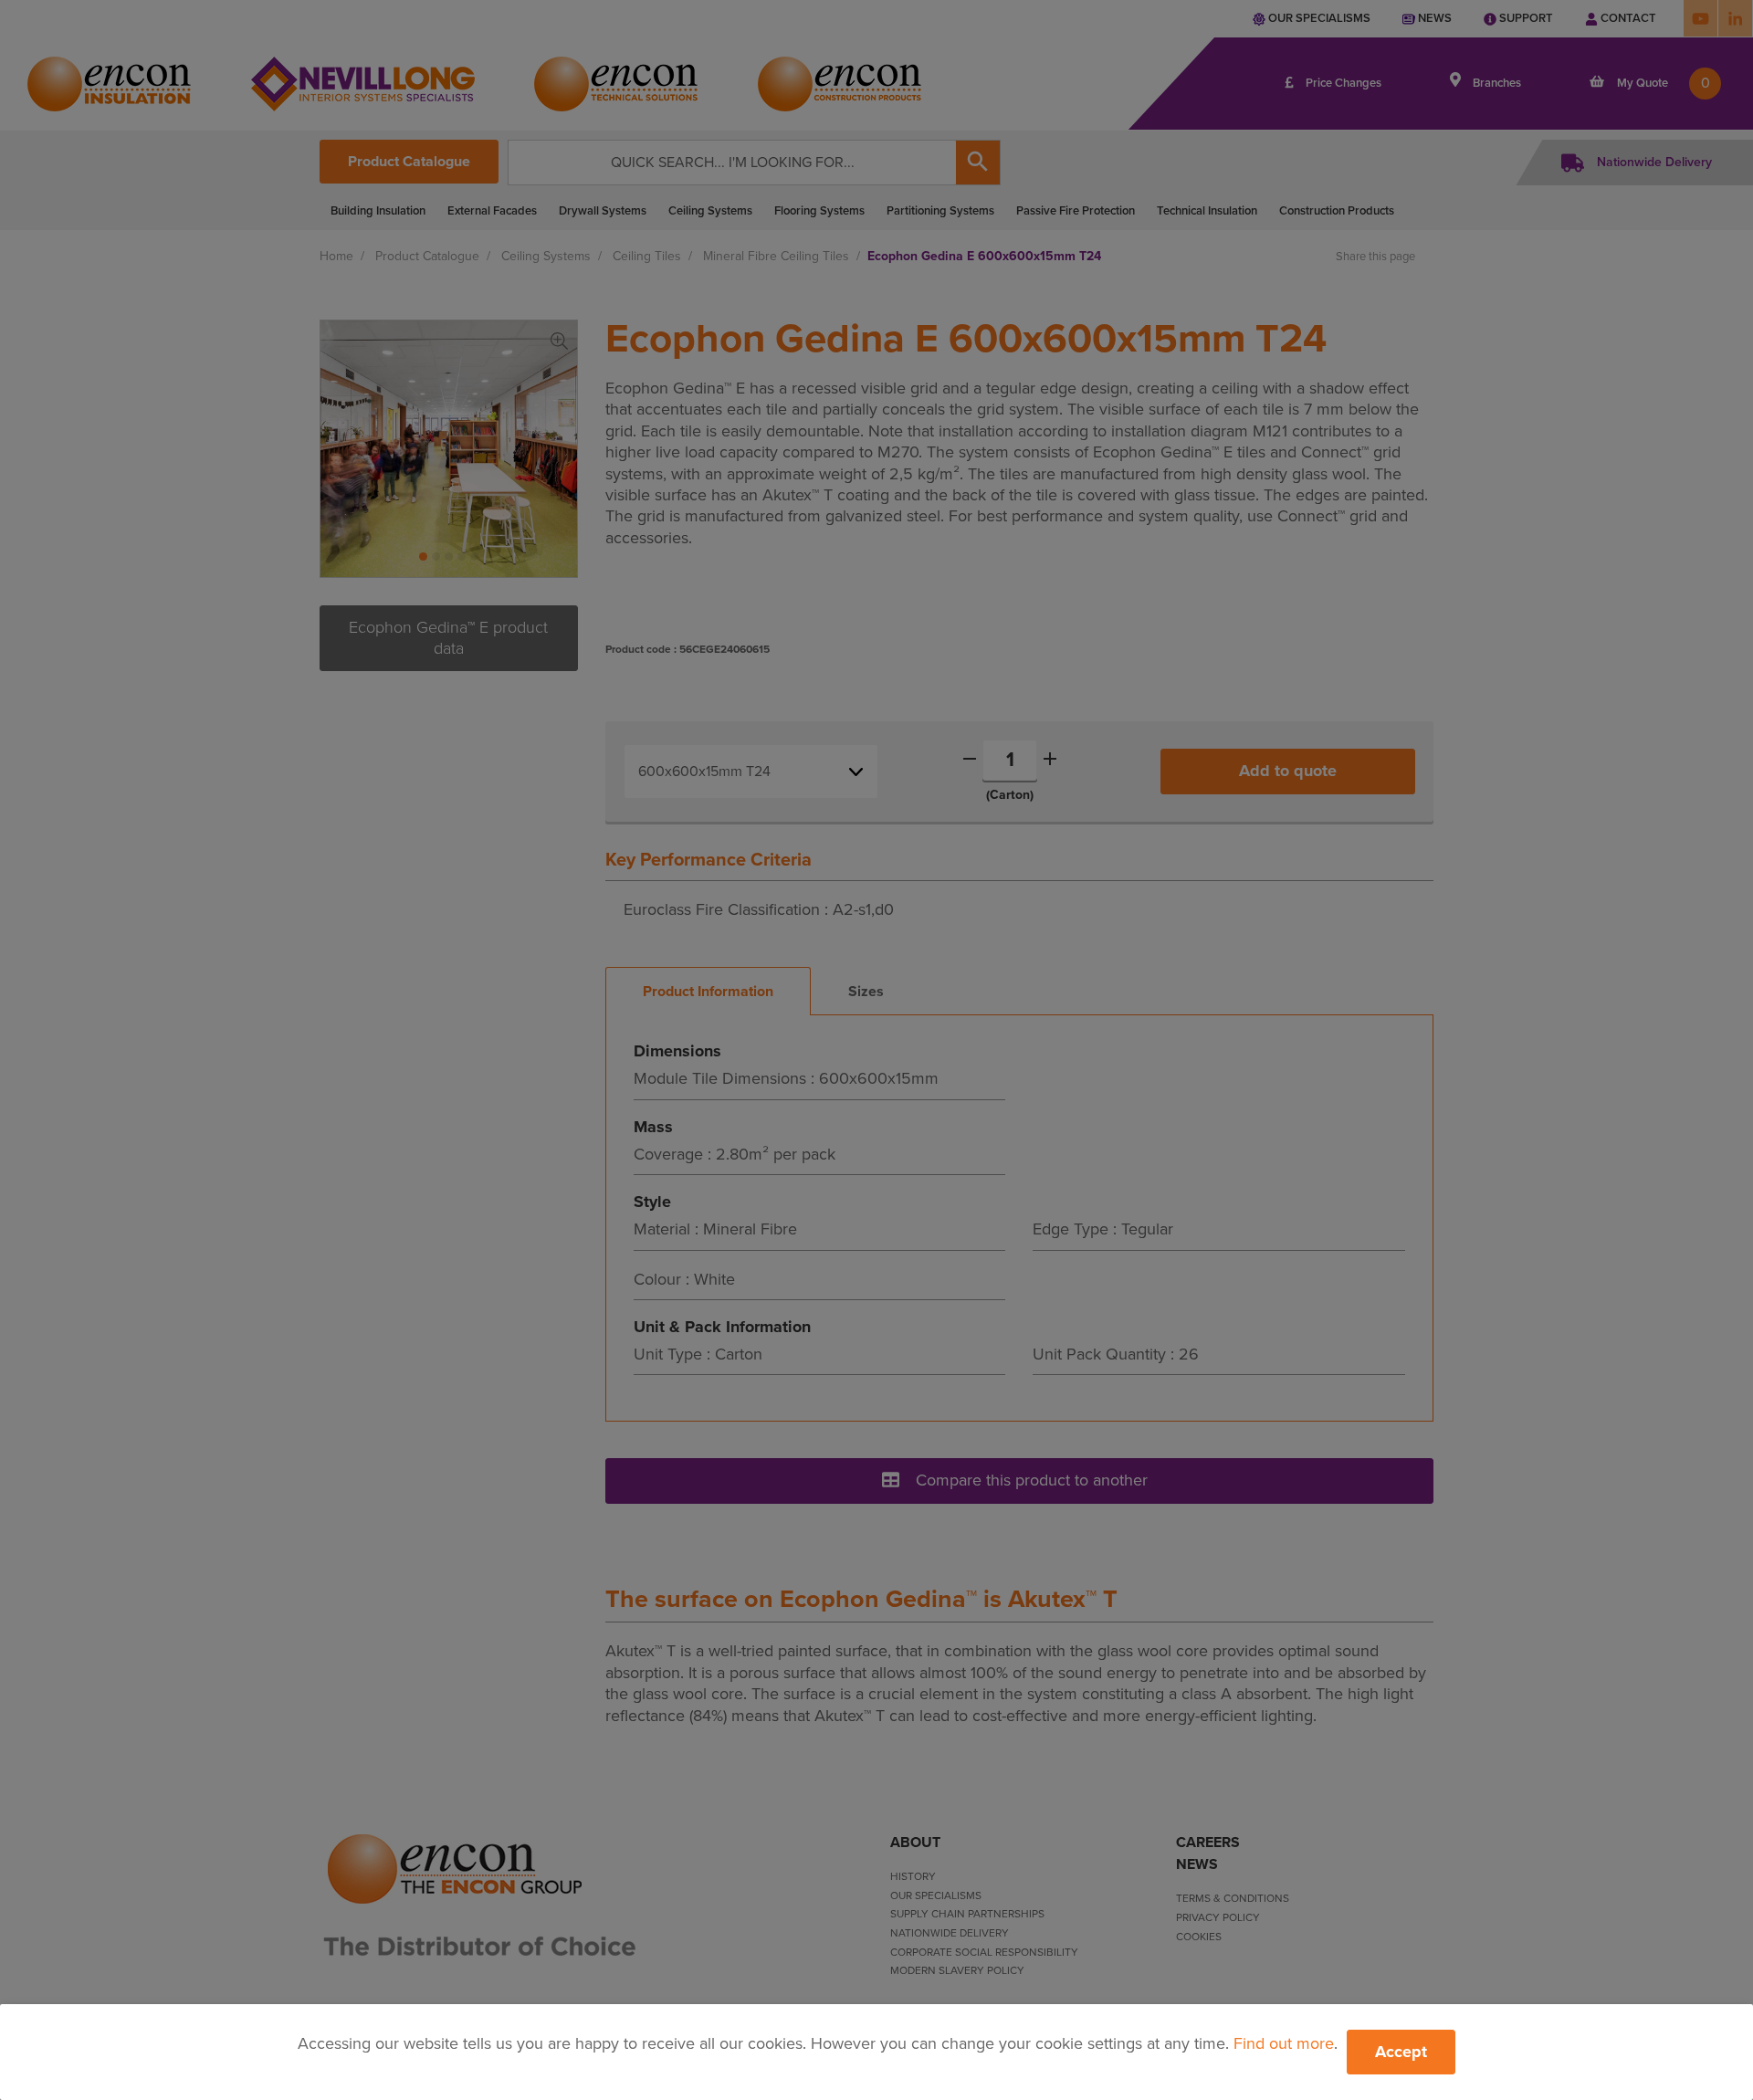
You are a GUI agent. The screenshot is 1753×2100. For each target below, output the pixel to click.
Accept (1401, 2052)
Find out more (1284, 2043)
